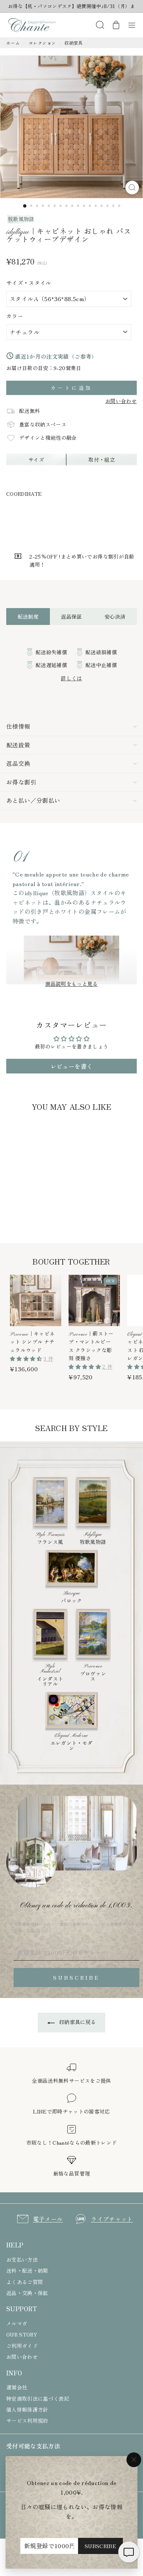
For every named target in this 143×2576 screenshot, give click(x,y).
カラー (15, 316)
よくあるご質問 (25, 2282)
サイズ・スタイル (29, 283)
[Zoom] (132, 188)
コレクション (42, 43)
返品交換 (18, 763)
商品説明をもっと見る (71, 984)
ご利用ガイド (22, 2346)
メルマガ (17, 2323)
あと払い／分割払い (33, 800)
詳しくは (71, 678)
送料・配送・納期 (27, 2271)
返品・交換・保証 (27, 2293)
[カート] (116, 25)
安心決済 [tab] (115, 616)
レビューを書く (71, 1066)
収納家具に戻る (77, 2022)
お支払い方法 (22, 2260)
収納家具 (74, 43)
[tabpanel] (71, 665)
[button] (27, 1358)
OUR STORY (22, 2334)
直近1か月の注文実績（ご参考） (55, 356)
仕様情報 (18, 726)
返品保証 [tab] (71, 616)
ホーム (13, 43)
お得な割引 (21, 782)
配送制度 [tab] (28, 616)
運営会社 (17, 2387)
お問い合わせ (121, 401)
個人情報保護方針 (27, 2409)
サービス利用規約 (27, 2421)
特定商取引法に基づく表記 (38, 2398)
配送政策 (18, 745)
